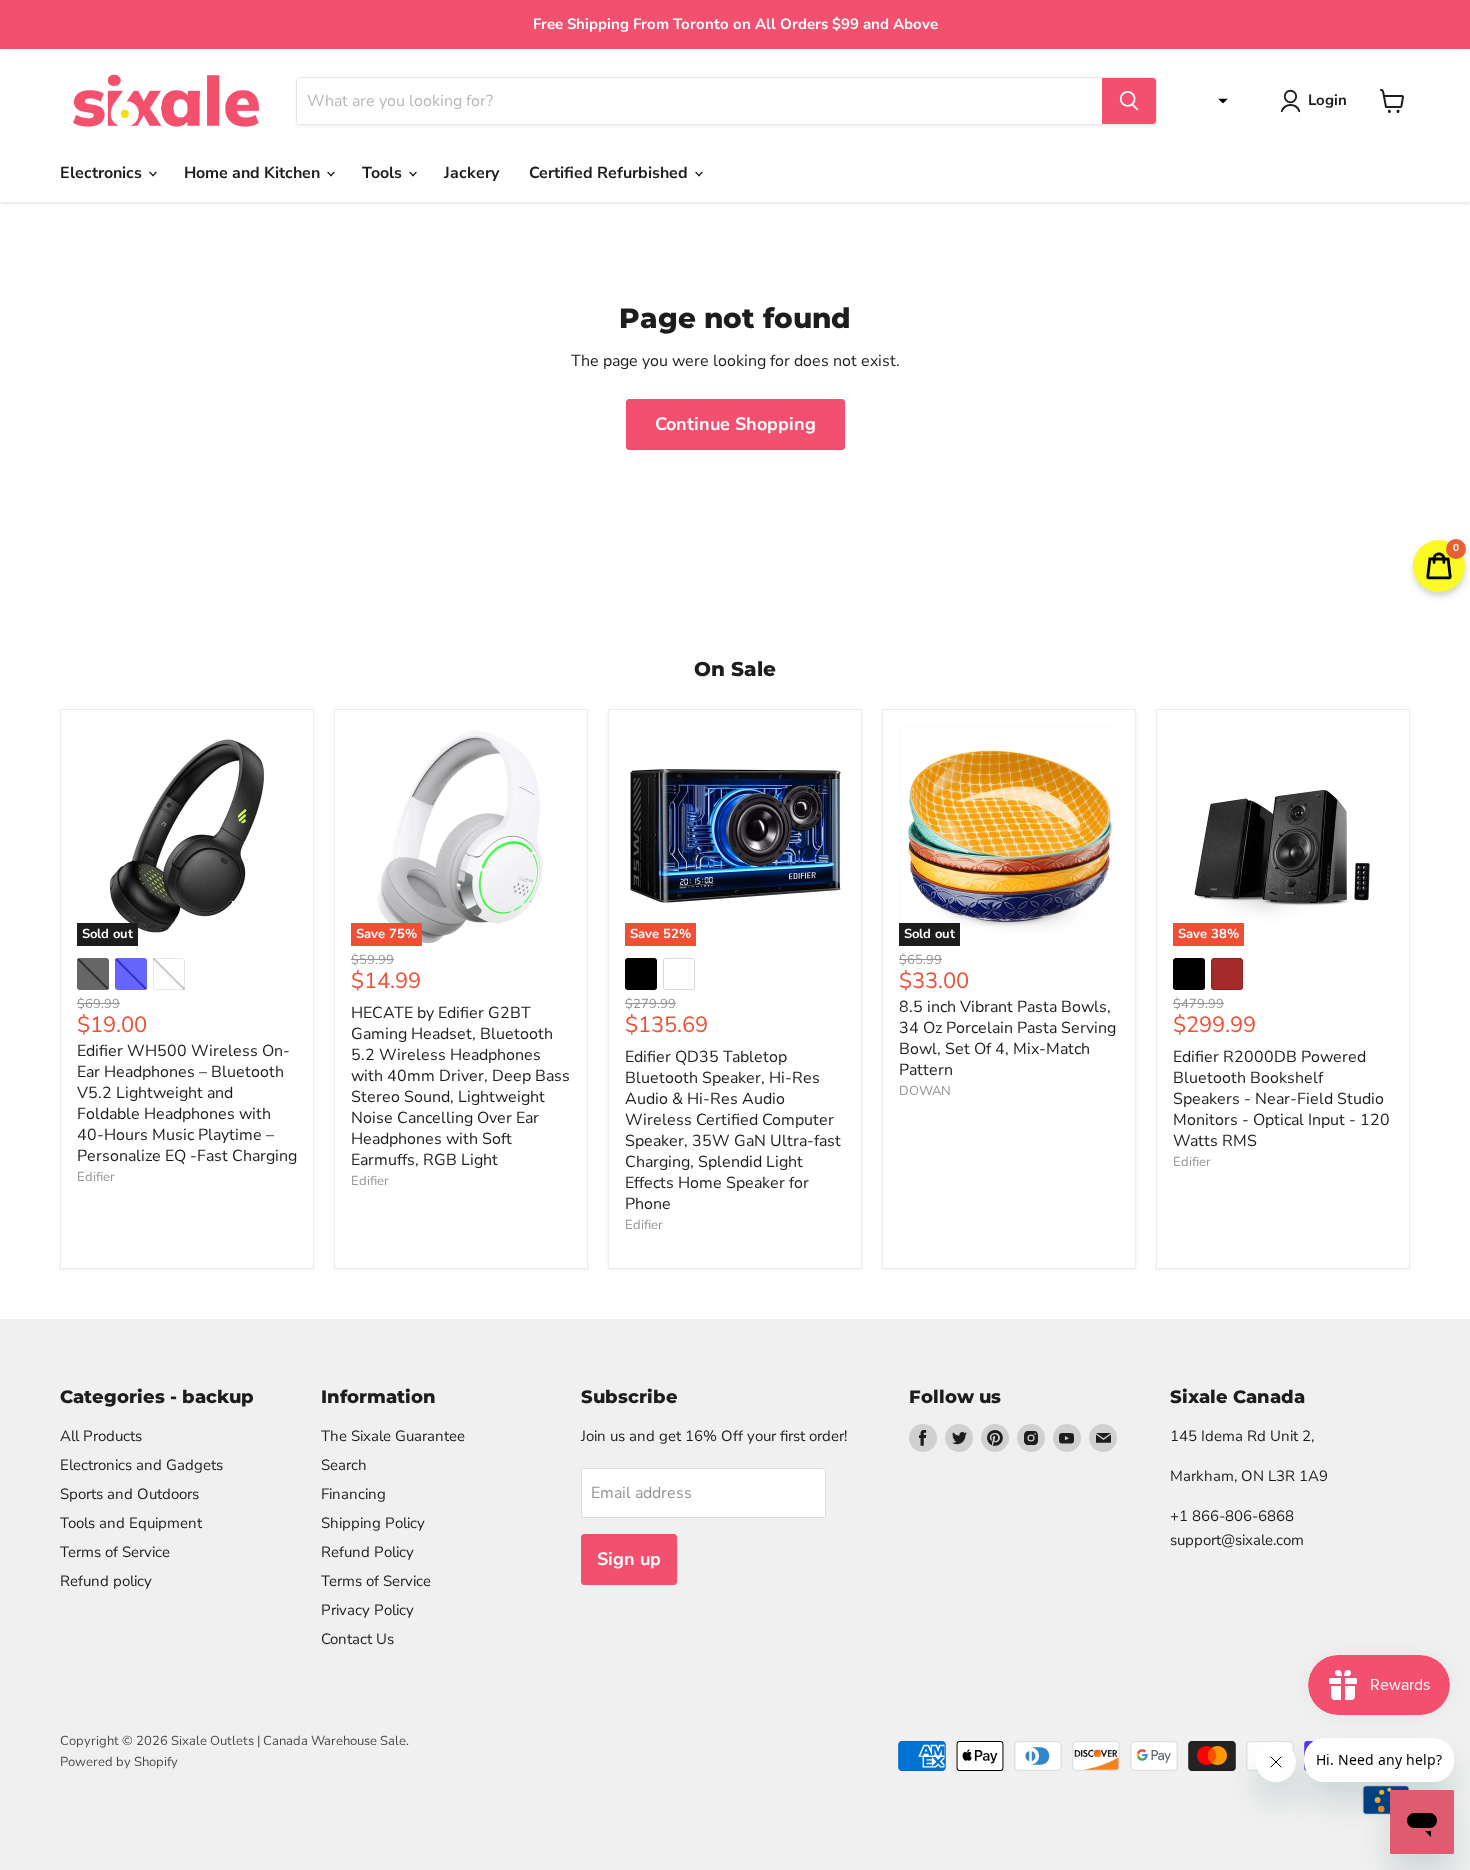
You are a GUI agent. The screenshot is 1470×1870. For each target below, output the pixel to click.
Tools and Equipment (131, 1523)
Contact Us (357, 1639)
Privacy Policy (367, 1610)
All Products (101, 1436)
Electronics (103, 173)
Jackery (471, 173)
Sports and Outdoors (129, 1494)
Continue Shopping (735, 424)
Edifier (96, 1177)
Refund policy (106, 1581)
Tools (384, 173)
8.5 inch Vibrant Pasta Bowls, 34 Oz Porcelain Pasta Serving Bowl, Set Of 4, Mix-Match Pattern (1007, 1038)
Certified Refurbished (610, 173)
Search (344, 1465)
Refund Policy (367, 1552)
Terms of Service (115, 1552)
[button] (1218, 101)
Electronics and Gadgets (141, 1465)
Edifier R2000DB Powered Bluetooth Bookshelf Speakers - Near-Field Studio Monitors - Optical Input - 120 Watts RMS (1281, 1099)
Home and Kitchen (254, 173)
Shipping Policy (373, 1523)
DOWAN (925, 1091)
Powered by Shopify (119, 1762)
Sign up (629, 1559)
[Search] (1129, 101)
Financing (353, 1494)
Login (1327, 100)
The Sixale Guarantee (393, 1436)
